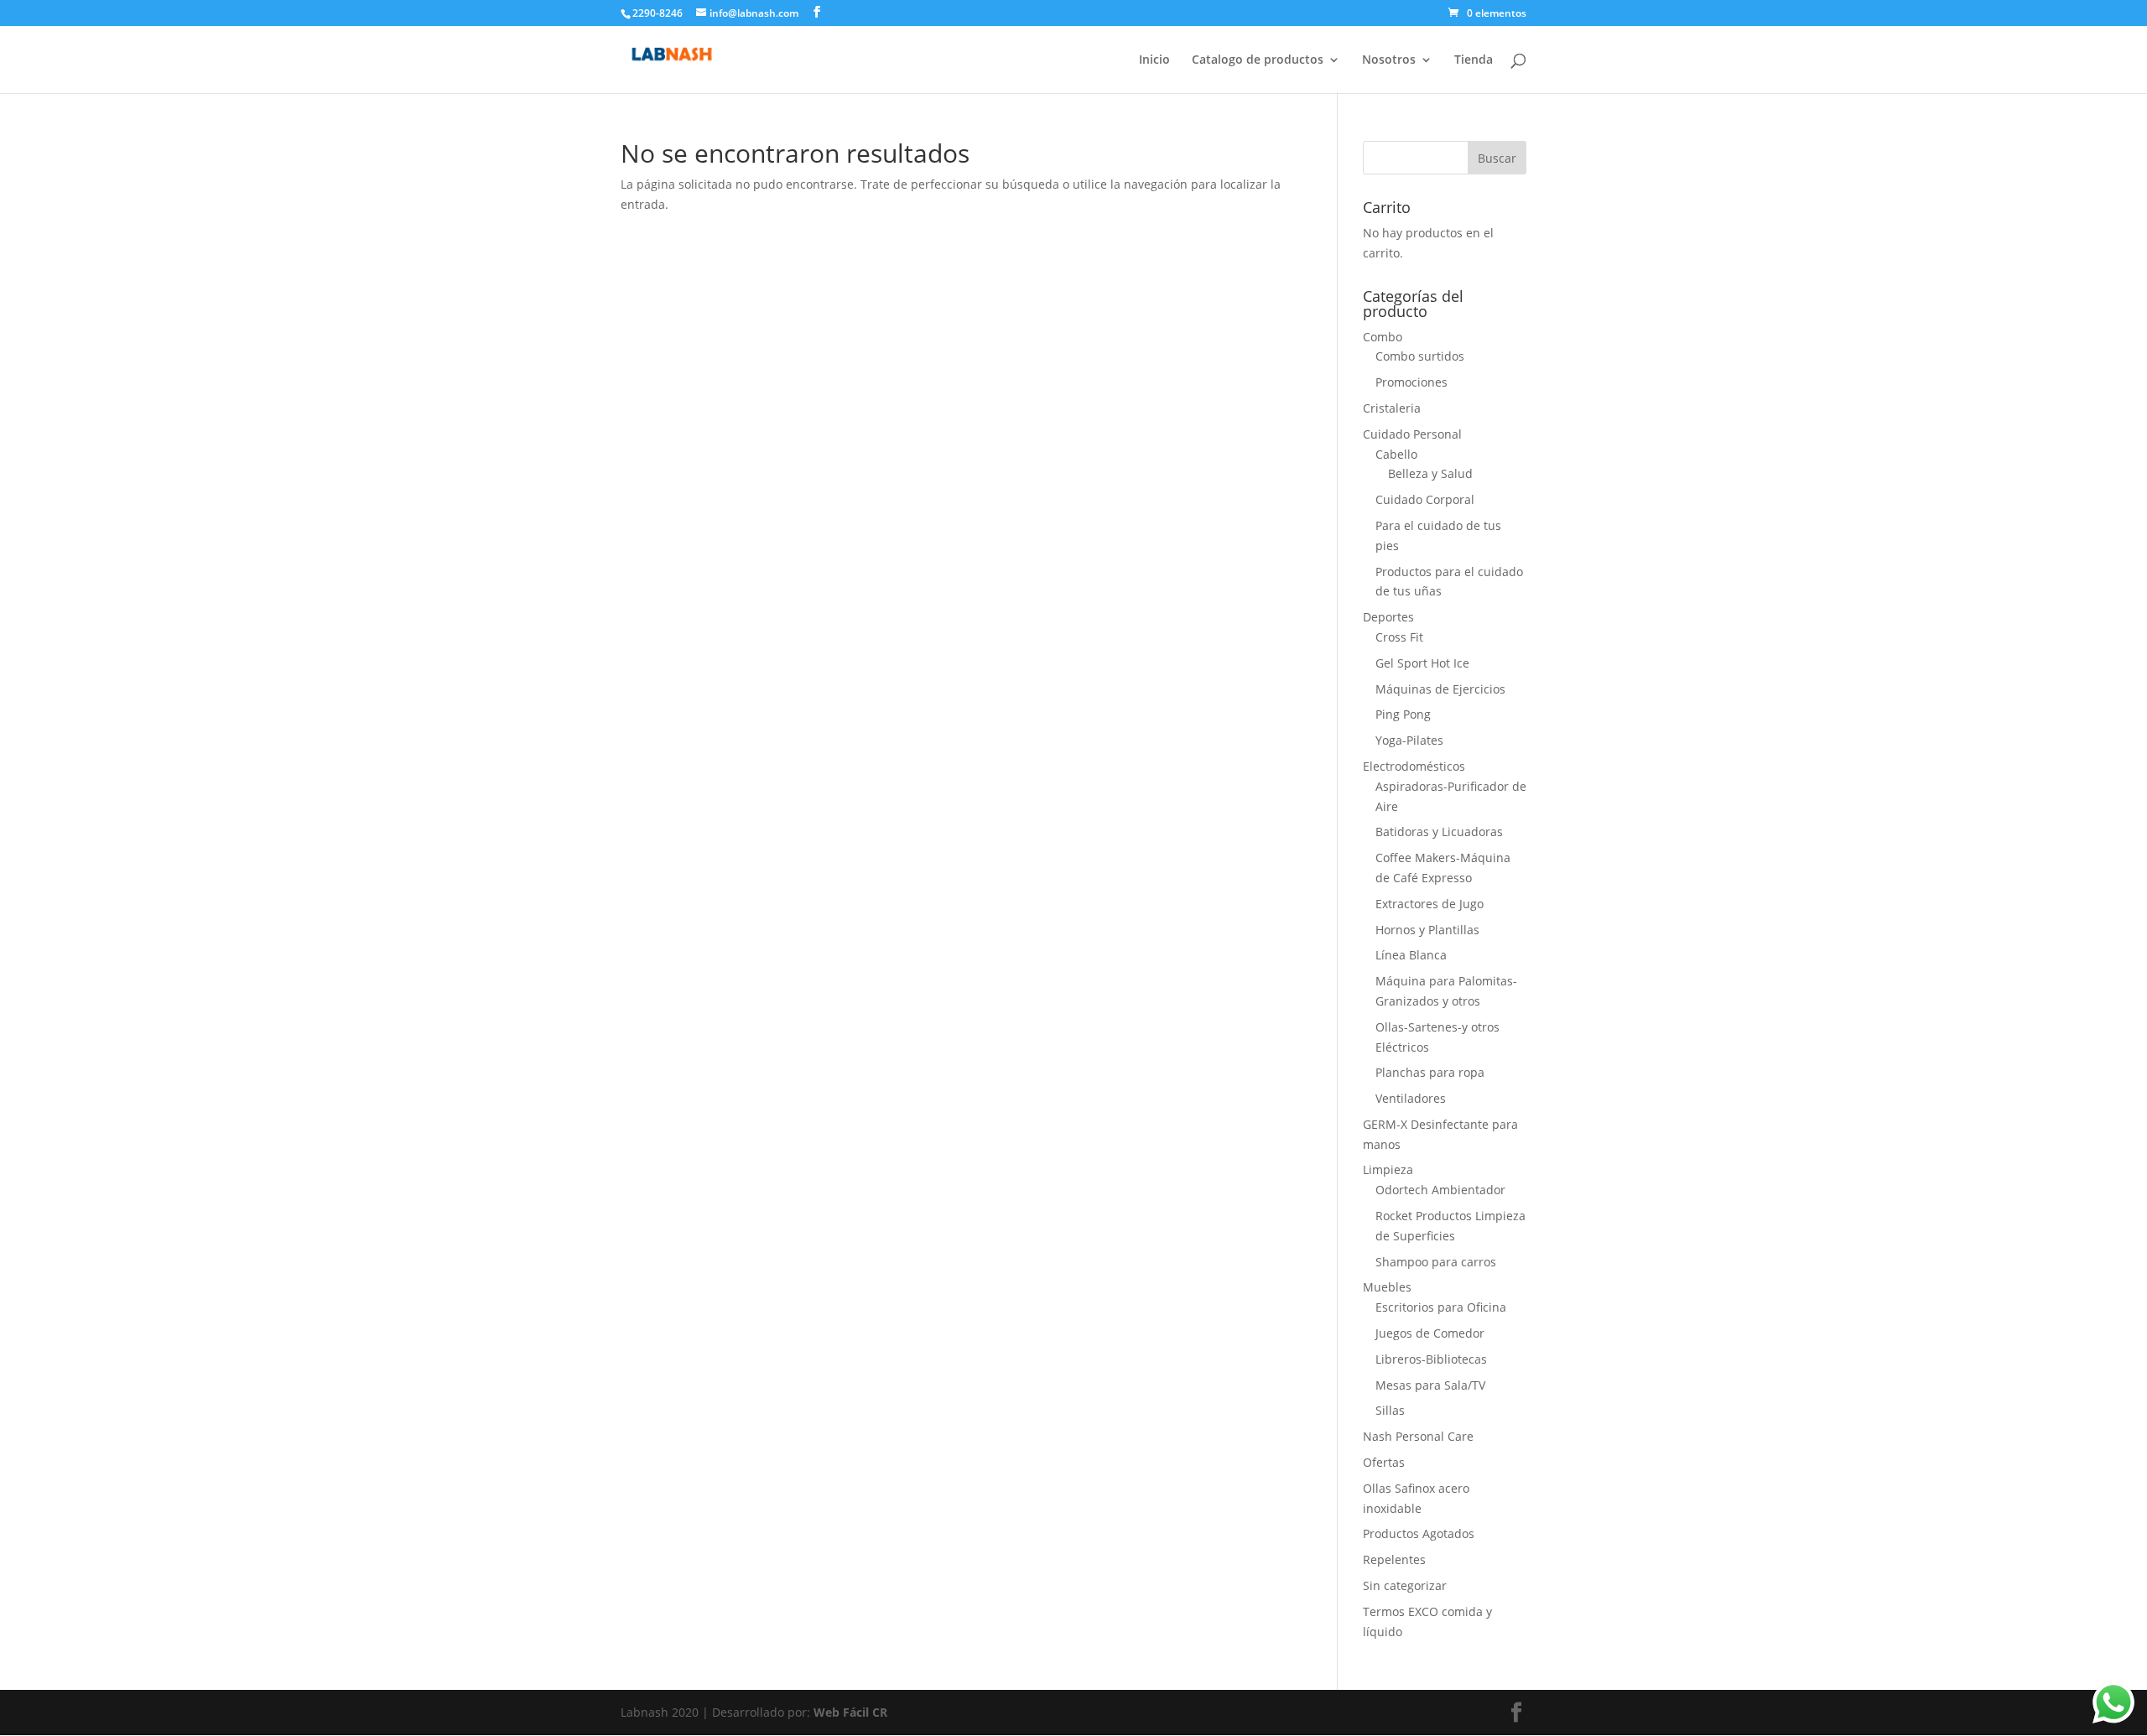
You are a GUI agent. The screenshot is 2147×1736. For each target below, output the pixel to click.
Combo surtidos (1420, 356)
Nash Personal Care (1418, 1436)
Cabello (1396, 454)
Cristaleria (1392, 408)
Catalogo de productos (1258, 60)
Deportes (1388, 617)
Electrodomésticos (1414, 766)
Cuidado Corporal (1425, 499)
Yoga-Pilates (1409, 740)
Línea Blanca (1411, 955)
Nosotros (1389, 60)
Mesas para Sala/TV (1430, 1385)
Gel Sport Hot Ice (1422, 663)
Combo (1383, 337)
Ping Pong (1403, 714)
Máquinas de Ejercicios (1440, 689)
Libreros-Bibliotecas (1431, 1359)
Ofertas (1384, 1462)
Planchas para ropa (1430, 1072)
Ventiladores (1411, 1098)
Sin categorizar (1405, 1585)
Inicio (1154, 60)
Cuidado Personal (1412, 434)
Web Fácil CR (850, 1712)
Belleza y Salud (1430, 473)
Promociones (1411, 382)
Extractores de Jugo (1430, 904)
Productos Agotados (1419, 1533)
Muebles (1387, 1287)
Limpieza (1388, 1169)
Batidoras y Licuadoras (1439, 832)
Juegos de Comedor (1430, 1333)
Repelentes (1394, 1559)
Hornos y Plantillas (1427, 930)
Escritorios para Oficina (1441, 1307)
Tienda (1474, 60)
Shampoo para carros (1436, 1262)
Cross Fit (1399, 637)
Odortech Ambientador (1440, 1190)
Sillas (1390, 1410)
